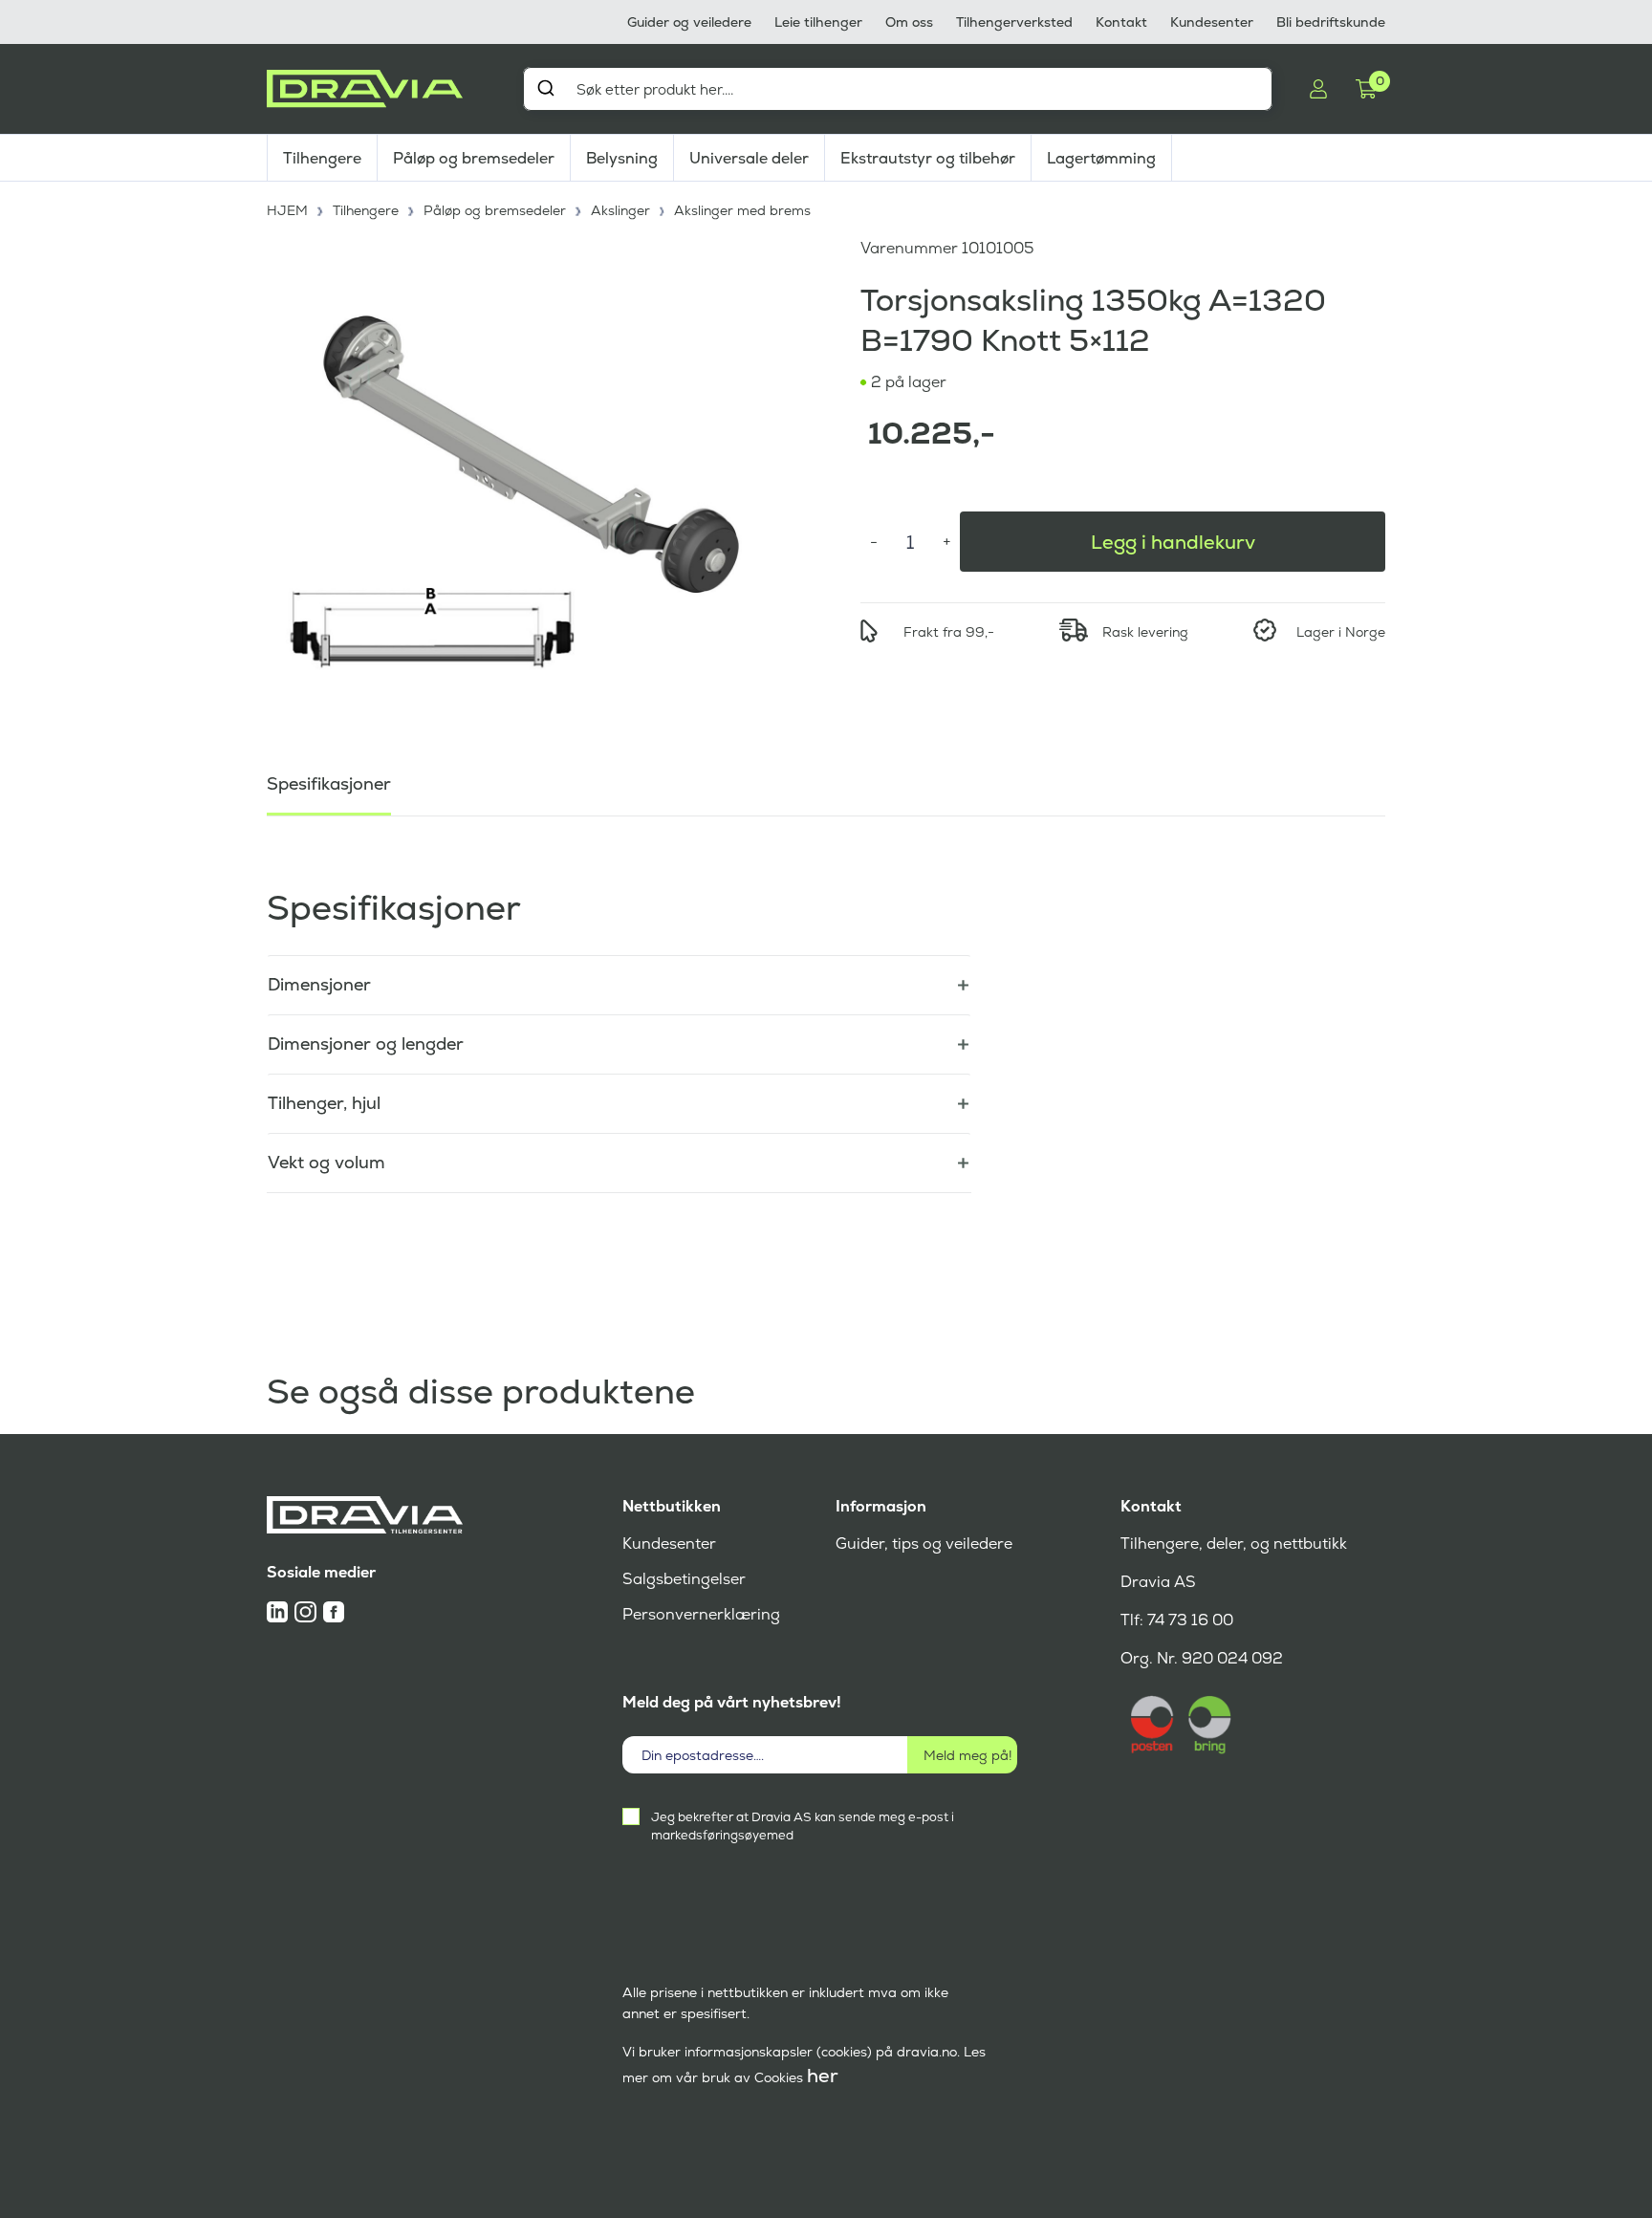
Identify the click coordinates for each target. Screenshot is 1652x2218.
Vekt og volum (326, 1162)
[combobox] (898, 89)
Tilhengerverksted (1014, 22)
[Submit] (545, 88)
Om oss (909, 22)
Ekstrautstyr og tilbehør (928, 158)
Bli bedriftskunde (1331, 22)
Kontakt (1121, 22)
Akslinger (620, 210)
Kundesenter (1212, 22)
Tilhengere (322, 158)
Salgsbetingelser (684, 1579)
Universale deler (749, 158)
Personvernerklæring (701, 1614)
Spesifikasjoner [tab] (329, 783)
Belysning (622, 158)
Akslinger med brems (742, 210)
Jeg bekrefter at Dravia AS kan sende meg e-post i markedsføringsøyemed (803, 1826)
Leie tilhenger (818, 22)
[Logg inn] (1318, 89)
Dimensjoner (319, 984)
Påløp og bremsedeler (474, 158)
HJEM (287, 210)
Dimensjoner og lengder (366, 1044)
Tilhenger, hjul (324, 1103)
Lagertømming (1101, 158)
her (823, 2076)
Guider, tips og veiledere (924, 1544)
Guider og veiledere (689, 22)
